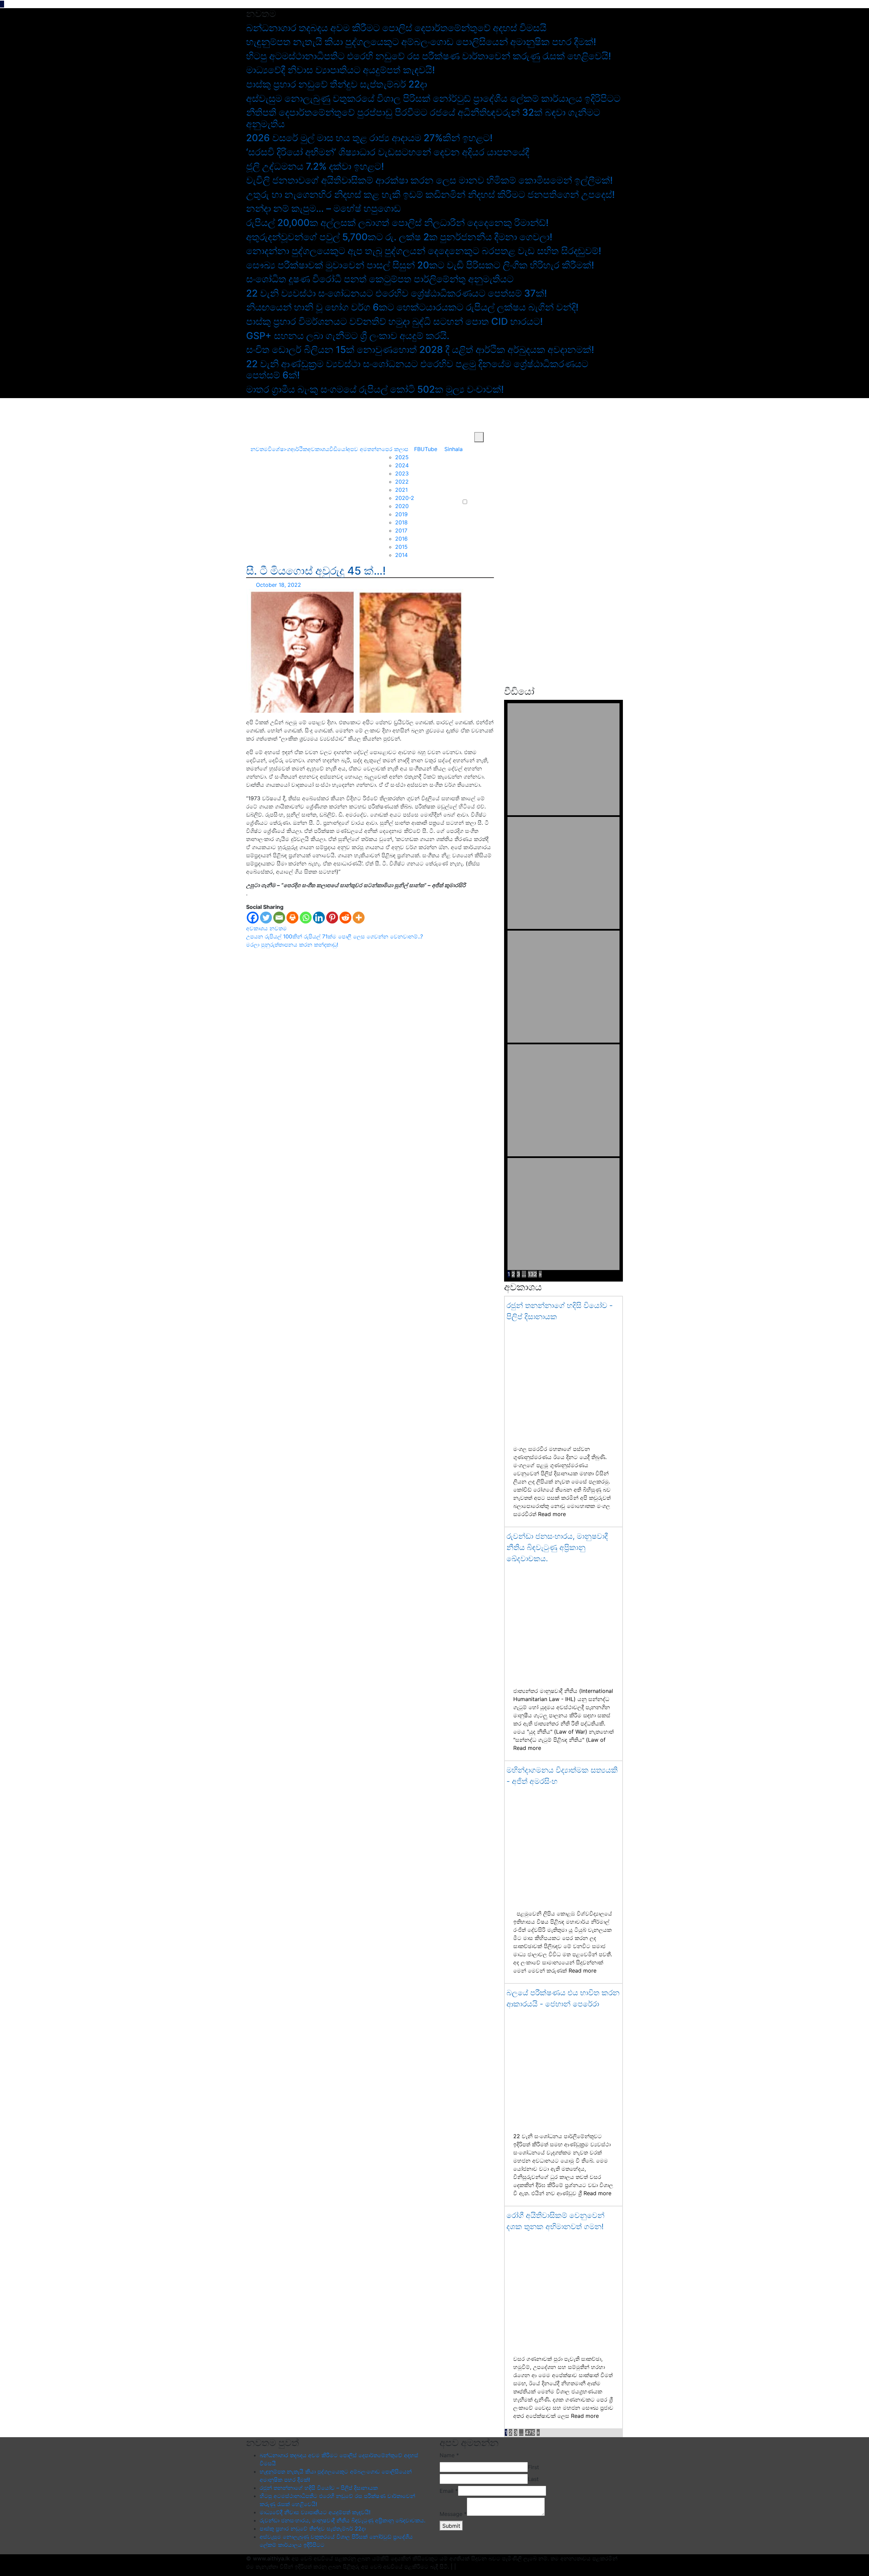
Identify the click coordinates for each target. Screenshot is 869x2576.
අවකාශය (318, 449)
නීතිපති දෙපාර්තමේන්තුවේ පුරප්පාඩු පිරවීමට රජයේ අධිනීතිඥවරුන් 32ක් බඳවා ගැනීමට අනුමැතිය (423, 118)
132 (532, 1274)
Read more (552, 1514)
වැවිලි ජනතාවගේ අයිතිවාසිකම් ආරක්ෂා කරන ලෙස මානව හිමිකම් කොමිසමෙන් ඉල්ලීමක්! (429, 180)
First (533, 2467)
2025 (402, 457)
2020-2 (405, 498)
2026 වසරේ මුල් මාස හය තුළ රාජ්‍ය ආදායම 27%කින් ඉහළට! (369, 138)
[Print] (292, 918)
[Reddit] (345, 918)
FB (417, 449)
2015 (401, 547)
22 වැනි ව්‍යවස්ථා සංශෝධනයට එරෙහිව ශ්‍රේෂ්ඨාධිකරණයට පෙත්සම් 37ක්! (396, 293)
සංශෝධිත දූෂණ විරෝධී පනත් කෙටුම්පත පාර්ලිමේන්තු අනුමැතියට (380, 279)
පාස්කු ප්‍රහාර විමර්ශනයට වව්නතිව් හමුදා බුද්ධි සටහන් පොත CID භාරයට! (394, 321)
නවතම (259, 449)
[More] (359, 918)
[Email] (279, 918)
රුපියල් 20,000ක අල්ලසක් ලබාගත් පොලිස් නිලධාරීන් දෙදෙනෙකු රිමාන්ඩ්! (397, 223)
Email (449, 2491)
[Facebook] (253, 918)
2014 (401, 555)
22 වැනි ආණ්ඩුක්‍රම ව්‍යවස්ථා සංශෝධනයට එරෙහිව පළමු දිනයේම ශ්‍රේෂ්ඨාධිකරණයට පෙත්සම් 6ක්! (417, 370)
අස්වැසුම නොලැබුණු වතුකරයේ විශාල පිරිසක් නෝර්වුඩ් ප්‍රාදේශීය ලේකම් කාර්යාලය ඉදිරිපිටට (433, 98)
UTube (429, 449)
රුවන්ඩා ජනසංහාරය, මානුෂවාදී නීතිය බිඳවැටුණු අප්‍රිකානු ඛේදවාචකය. (557, 1547)
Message (453, 2514)
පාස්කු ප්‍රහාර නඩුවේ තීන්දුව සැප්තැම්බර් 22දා (337, 84)
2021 (401, 490)
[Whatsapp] (306, 918)
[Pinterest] (332, 918)
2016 (401, 539)
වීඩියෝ (338, 449)
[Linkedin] (319, 918)
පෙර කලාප (395, 449)
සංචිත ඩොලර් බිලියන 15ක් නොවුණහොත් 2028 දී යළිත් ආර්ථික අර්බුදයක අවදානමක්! (420, 350)
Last (533, 2479)
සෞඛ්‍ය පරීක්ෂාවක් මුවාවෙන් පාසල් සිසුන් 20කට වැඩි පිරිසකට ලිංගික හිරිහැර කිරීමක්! (420, 265)
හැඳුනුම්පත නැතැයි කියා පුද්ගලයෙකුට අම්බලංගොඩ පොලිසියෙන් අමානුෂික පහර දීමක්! (421, 42)
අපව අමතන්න (364, 449)
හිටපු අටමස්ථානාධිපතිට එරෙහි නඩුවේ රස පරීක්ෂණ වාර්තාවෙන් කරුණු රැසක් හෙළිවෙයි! (429, 56)
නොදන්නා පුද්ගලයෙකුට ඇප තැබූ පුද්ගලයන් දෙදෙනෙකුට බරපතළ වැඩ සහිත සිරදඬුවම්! (424, 251)
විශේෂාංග (279, 449)
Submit (451, 2526)
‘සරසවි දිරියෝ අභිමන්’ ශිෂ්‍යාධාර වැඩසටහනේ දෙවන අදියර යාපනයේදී (388, 152)
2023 (402, 473)
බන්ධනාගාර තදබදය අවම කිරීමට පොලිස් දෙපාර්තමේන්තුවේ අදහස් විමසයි (396, 28)
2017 (401, 530)
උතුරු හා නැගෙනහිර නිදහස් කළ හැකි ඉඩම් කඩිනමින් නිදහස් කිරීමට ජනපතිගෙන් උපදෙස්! (430, 194)
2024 (402, 465)
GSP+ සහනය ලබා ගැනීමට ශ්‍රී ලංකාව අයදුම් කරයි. (348, 336)
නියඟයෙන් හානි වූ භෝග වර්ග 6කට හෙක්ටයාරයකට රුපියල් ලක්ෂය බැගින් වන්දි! (412, 307)
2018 (401, 522)
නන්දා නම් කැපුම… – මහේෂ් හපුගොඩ (323, 208)
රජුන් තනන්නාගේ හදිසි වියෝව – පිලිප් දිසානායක (319, 2488)
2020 (402, 506)
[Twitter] (266, 918)
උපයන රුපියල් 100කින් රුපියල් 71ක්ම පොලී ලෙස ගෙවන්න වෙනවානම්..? (335, 936)
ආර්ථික (299, 449)
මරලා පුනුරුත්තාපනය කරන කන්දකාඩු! (292, 945)
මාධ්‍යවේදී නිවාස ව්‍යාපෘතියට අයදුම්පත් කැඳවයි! (340, 70)
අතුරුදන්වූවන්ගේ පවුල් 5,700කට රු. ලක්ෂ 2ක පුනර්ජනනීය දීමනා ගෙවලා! (399, 237)
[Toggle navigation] (252, 437)
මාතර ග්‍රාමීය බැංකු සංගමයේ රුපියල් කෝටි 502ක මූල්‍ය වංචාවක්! (375, 389)
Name (449, 2455)
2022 (402, 482)
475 (530, 2432)
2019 (401, 514)
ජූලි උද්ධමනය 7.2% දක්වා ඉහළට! (315, 166)
